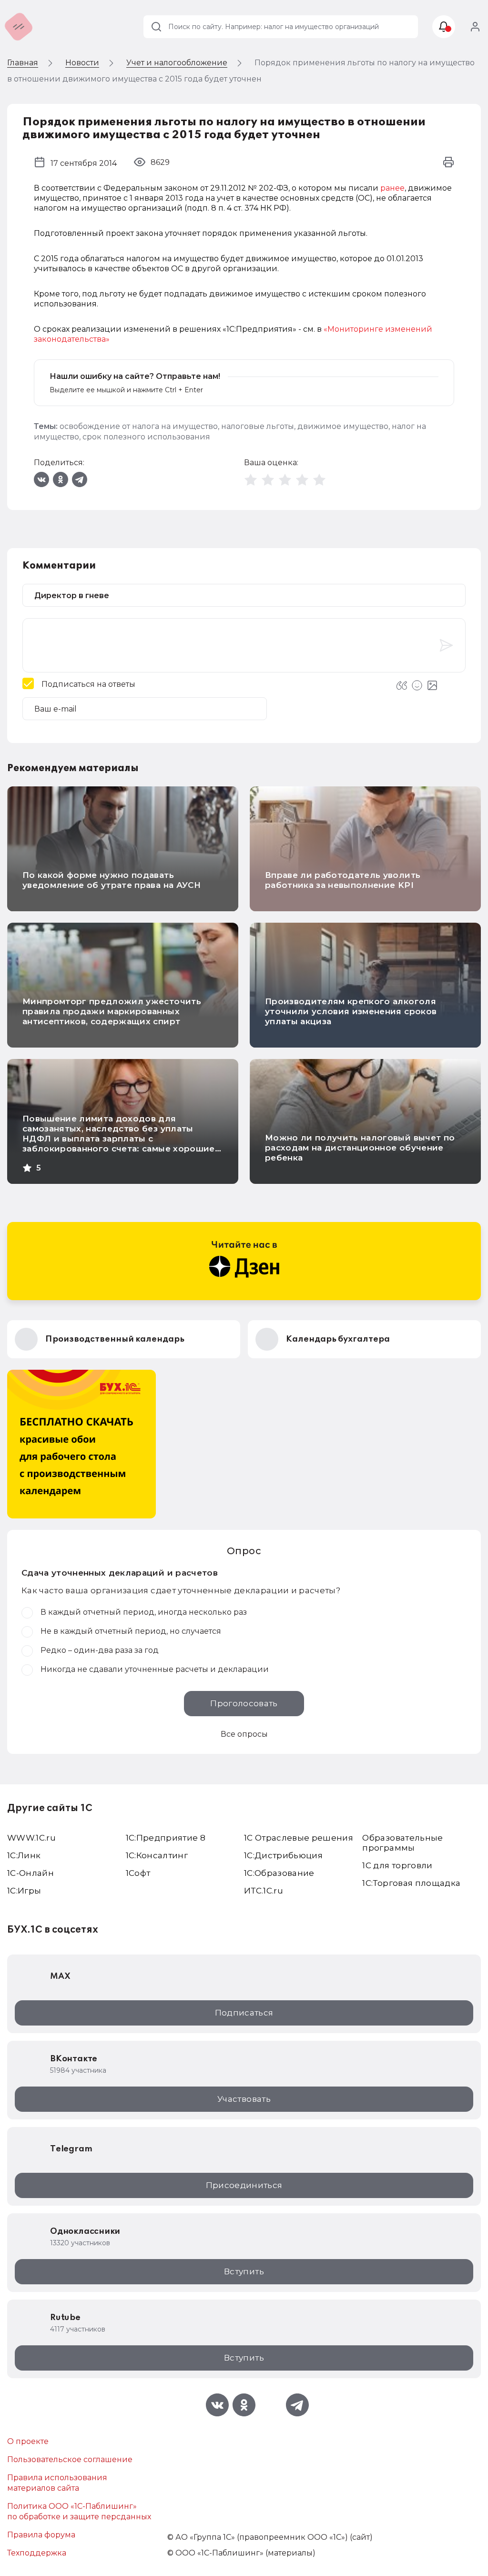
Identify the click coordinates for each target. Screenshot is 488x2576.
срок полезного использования (146, 437)
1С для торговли (397, 1865)
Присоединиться (244, 2185)
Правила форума (41, 2535)
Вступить (244, 2271)
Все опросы (244, 1734)
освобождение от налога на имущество (139, 426)
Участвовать (244, 2099)
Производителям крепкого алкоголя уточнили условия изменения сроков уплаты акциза (351, 1011)
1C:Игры (24, 1891)
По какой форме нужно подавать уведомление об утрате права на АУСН (112, 880)
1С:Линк (24, 1855)
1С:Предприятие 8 (166, 1838)
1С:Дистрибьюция (283, 1855)
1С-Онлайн (30, 1873)
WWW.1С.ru (31, 1838)
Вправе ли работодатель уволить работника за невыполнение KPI (343, 880)
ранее (392, 188)
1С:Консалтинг (157, 1855)
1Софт (138, 1873)
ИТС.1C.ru (264, 1891)
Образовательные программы (402, 1843)
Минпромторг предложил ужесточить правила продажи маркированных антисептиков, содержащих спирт (112, 1011)
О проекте (28, 2441)
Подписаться (244, 2013)
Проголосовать (244, 1703)
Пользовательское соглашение (70, 2459)
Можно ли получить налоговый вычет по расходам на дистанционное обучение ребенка (360, 1148)
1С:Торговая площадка (411, 1883)
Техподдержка (37, 2553)
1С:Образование (279, 1873)
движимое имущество (343, 426)
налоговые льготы (258, 426)
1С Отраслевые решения (299, 1838)
